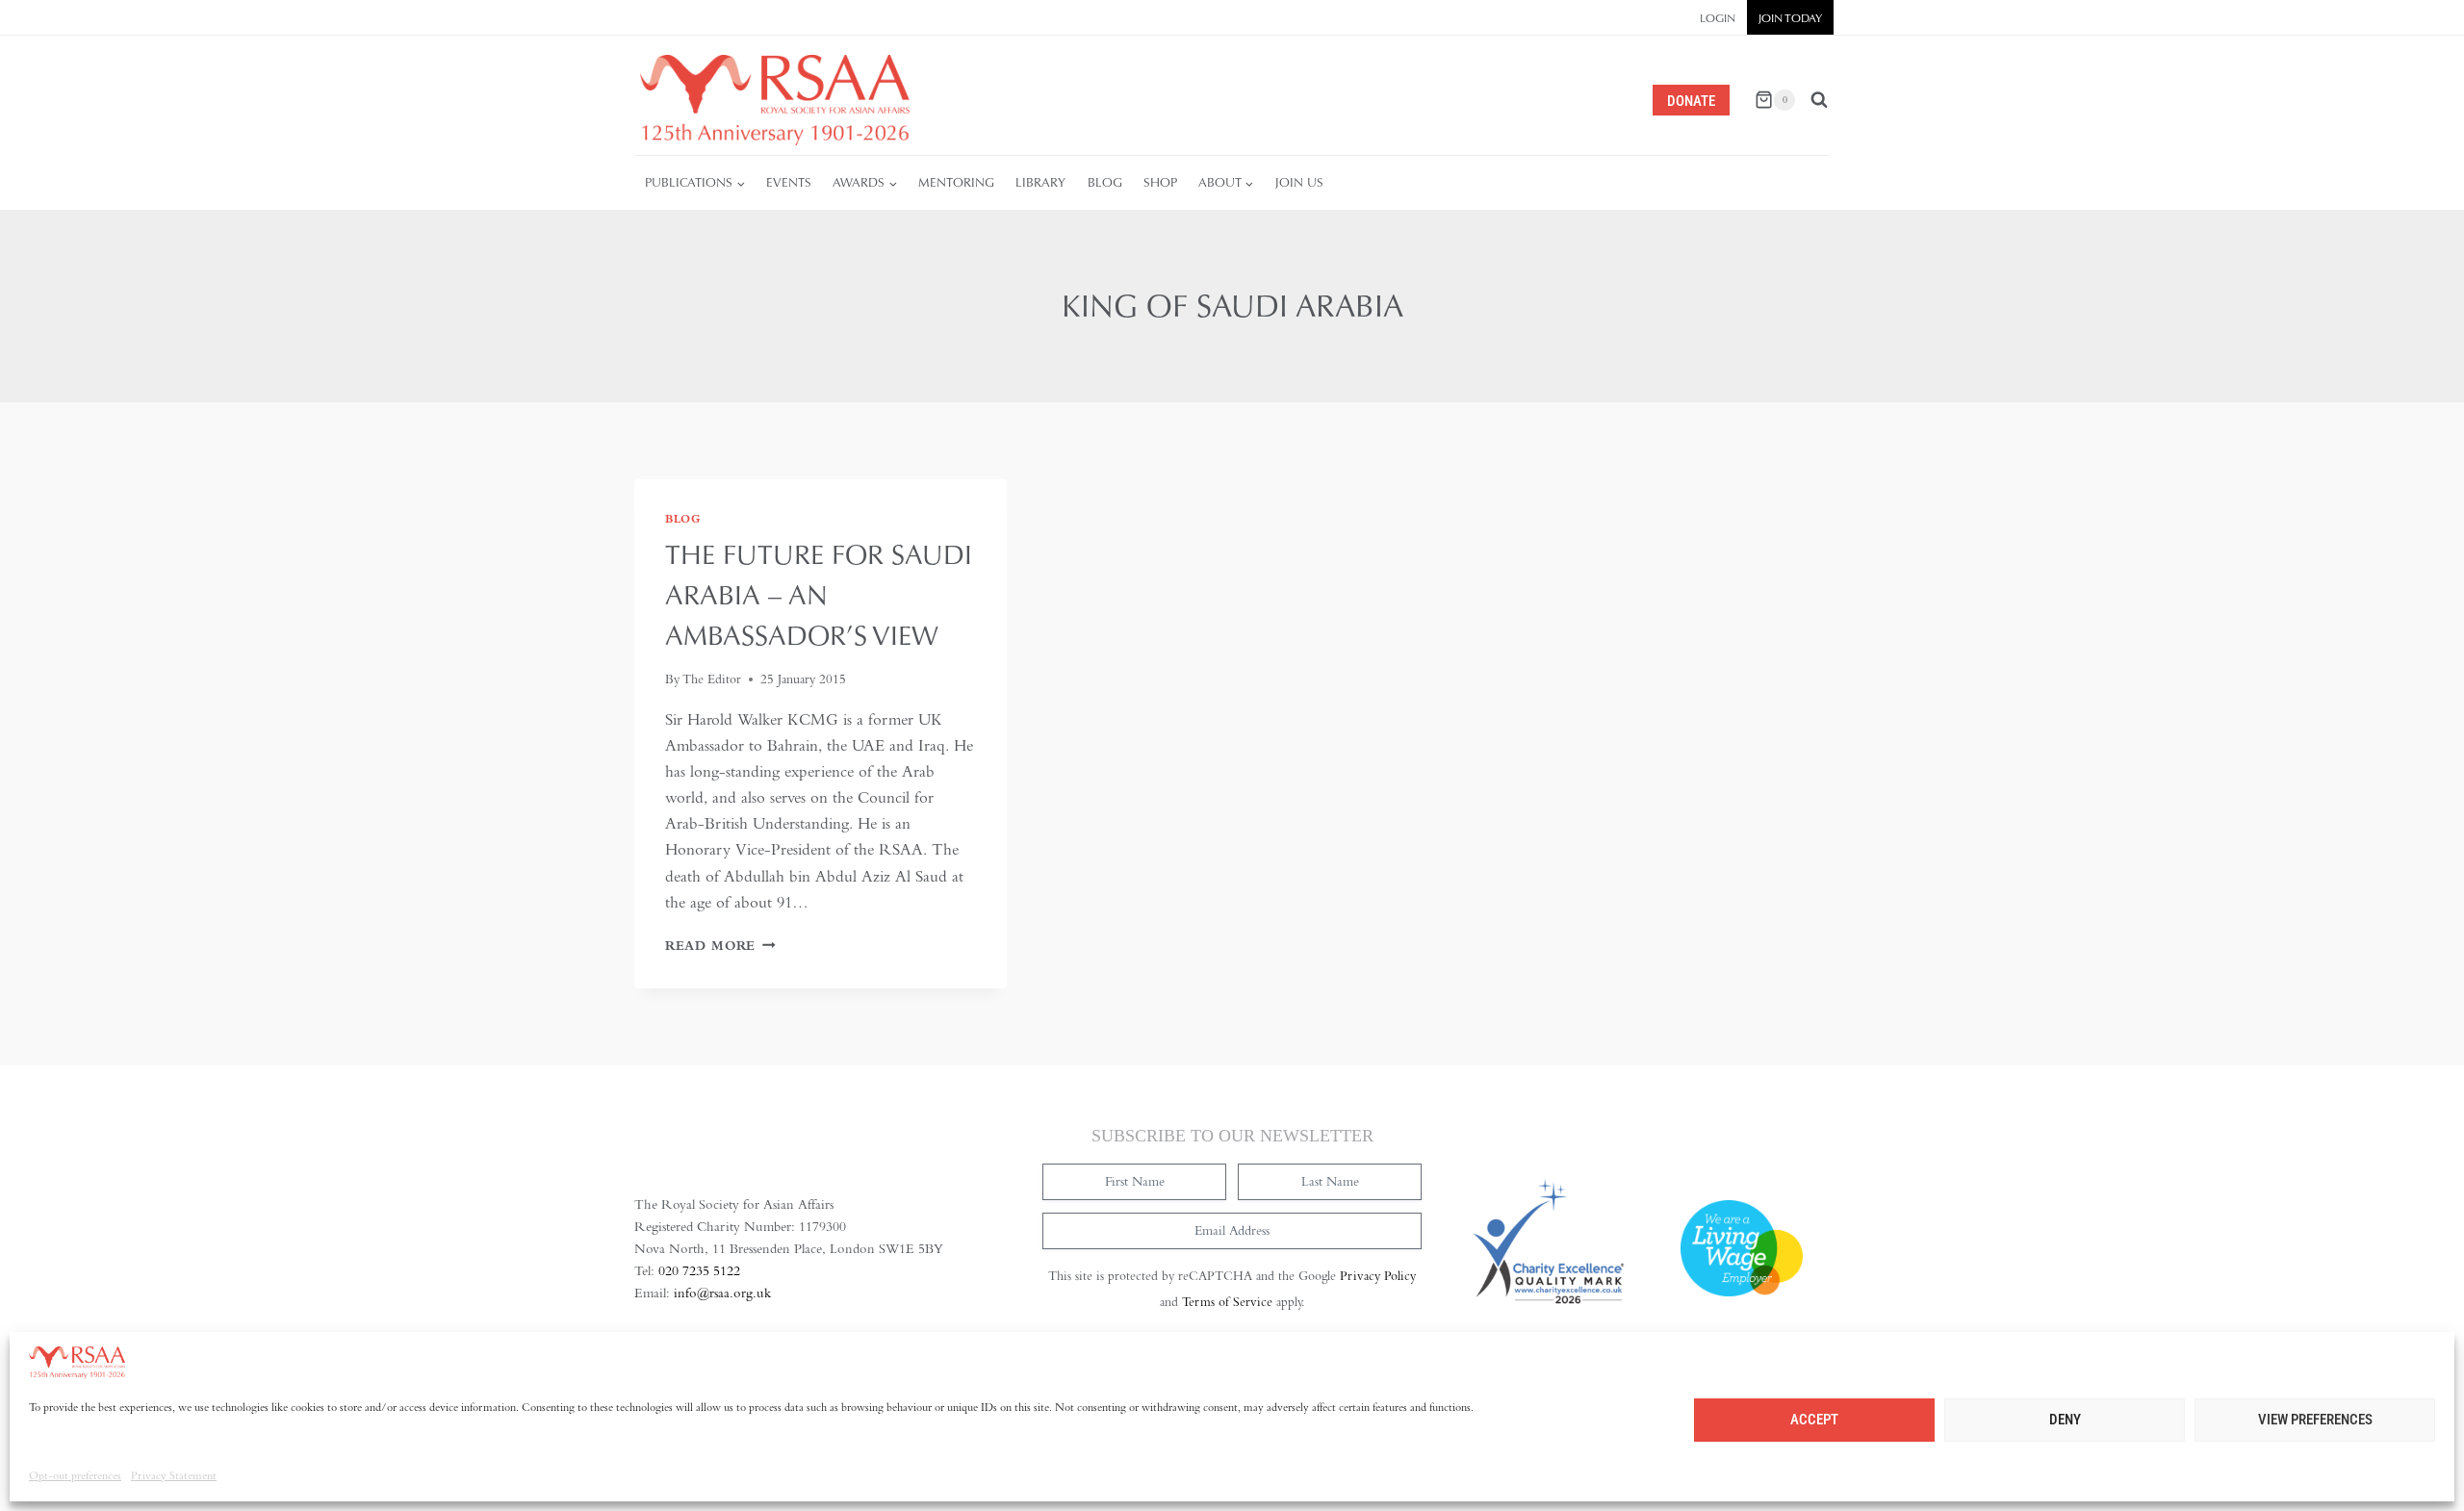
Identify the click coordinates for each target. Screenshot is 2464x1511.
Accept (1814, 1420)
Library (1040, 182)
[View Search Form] (1819, 100)
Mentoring (956, 182)
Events (789, 182)
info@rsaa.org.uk (722, 1293)
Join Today (1790, 18)
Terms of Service (1227, 1302)
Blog (1105, 182)
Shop (1160, 182)
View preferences (2315, 1420)
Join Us (1299, 182)
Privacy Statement (174, 1475)
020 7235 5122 (699, 1270)
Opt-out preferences (75, 1475)
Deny (2065, 1420)
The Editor (712, 679)
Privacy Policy (1378, 1276)
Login (1718, 18)
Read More (720, 946)
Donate (1691, 101)
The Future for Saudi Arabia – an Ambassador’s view (819, 595)
